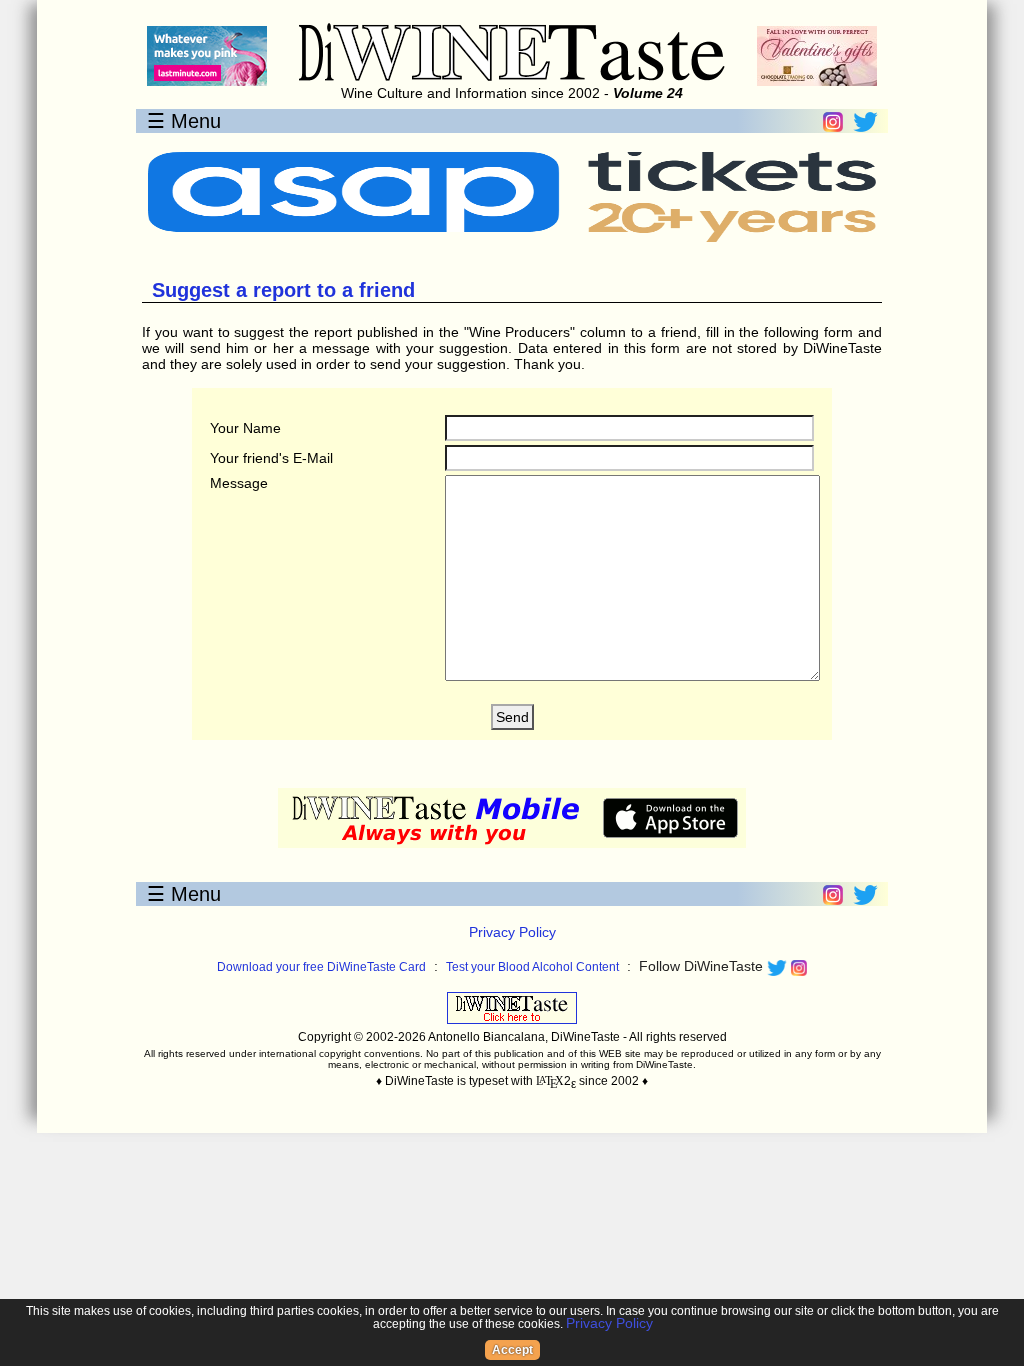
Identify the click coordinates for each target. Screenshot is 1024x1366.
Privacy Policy (512, 932)
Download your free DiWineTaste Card (321, 967)
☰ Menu (184, 121)
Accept (512, 1350)
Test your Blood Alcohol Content (532, 967)
